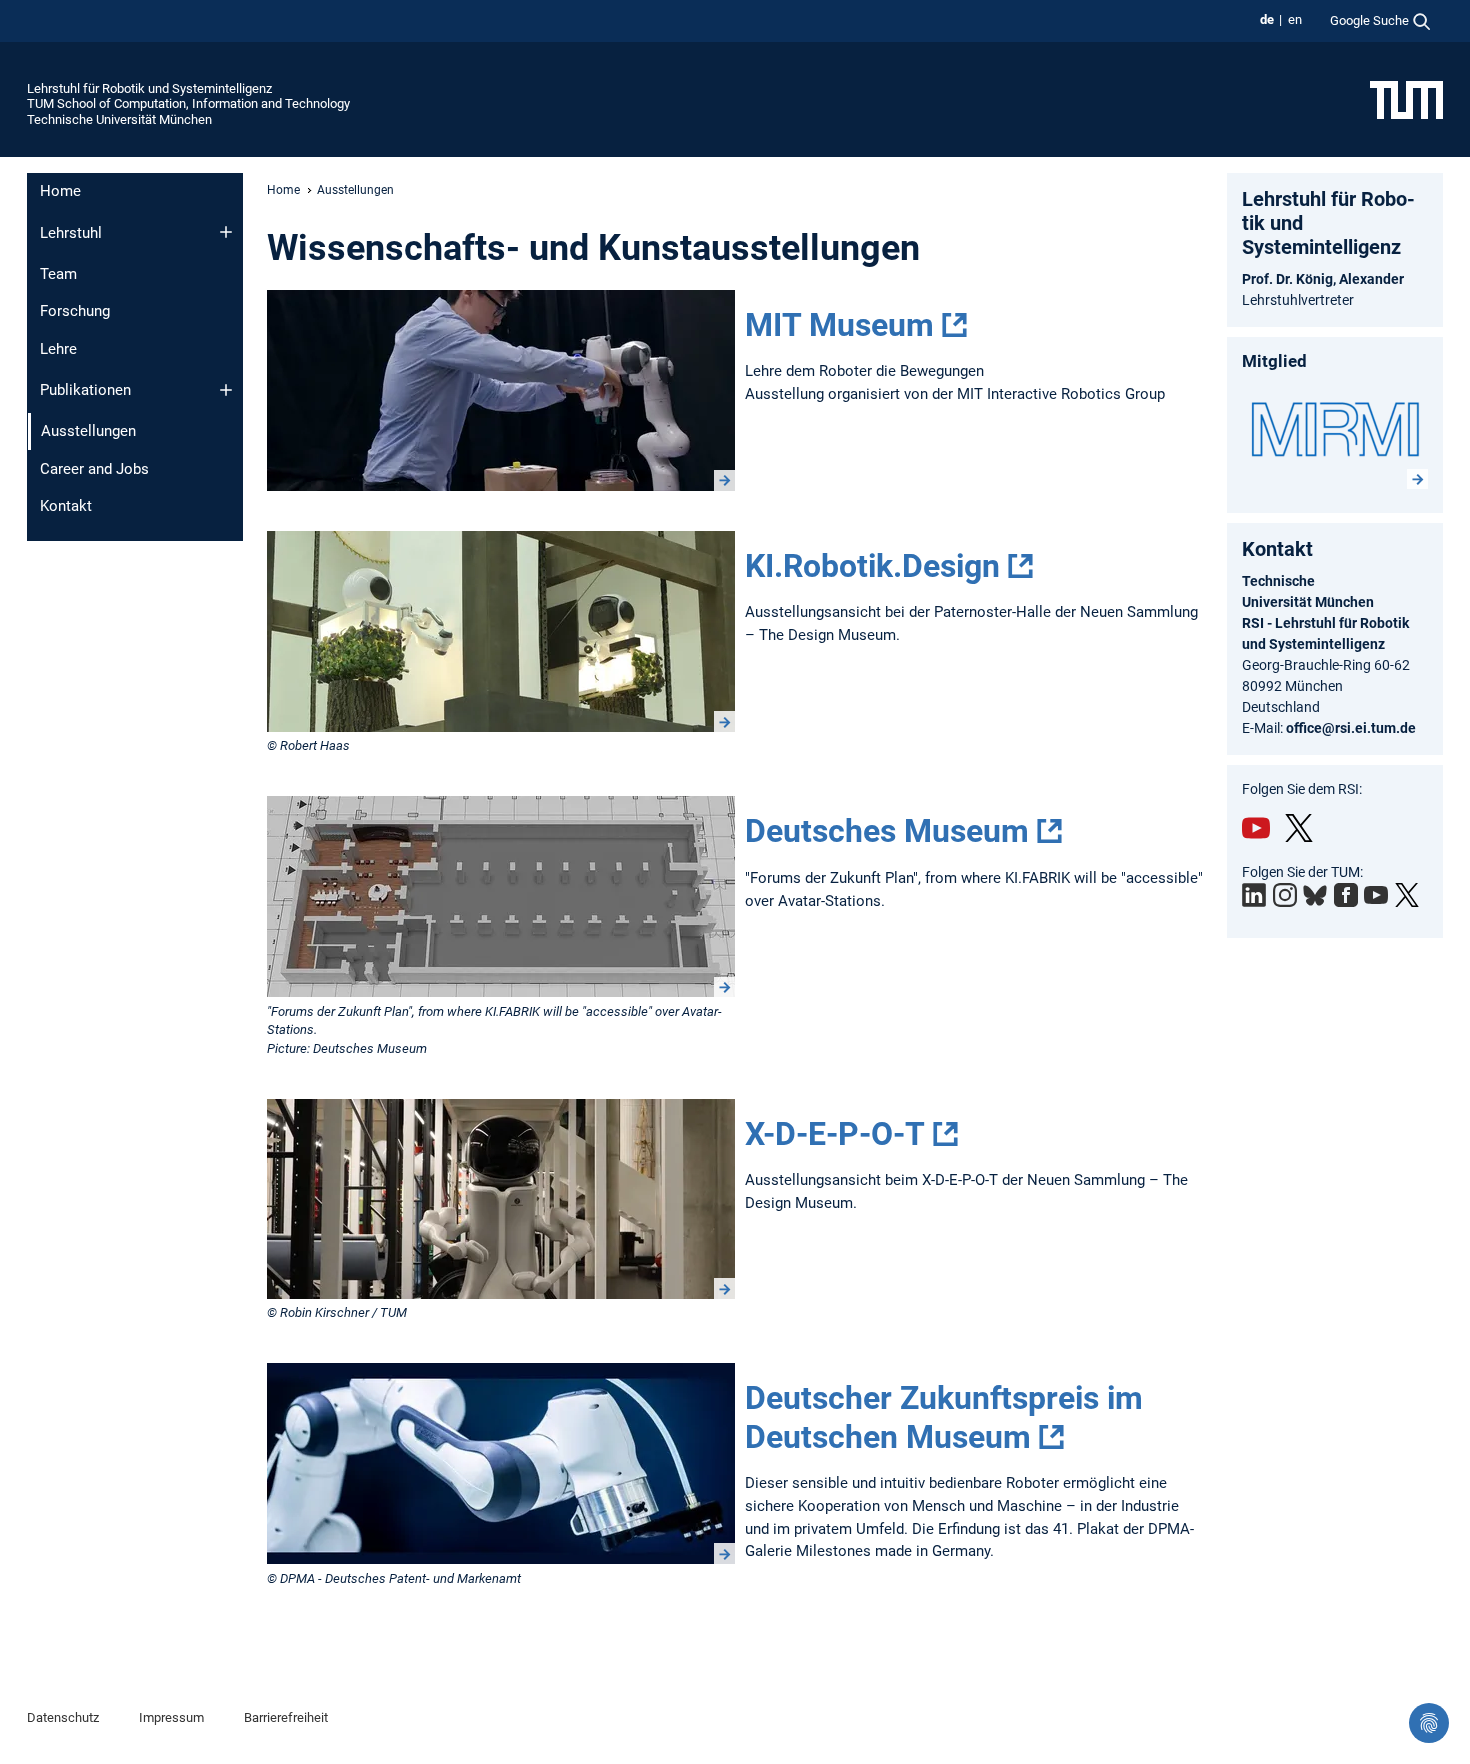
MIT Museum (839, 325)
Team (58, 274)
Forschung (75, 311)
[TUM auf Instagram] (1285, 895)
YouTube (1256, 828)
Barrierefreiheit (286, 1717)
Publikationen (85, 390)
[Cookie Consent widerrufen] (1429, 1723)
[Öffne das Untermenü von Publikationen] (226, 390)
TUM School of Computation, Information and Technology (188, 103)
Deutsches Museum (887, 831)
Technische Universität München (119, 119)
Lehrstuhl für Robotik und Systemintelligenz (149, 88)
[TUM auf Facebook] (1346, 895)
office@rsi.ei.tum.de (1351, 728)
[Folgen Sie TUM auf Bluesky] (1315, 896)
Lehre (58, 349)
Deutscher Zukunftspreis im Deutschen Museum (944, 1417)
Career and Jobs (94, 469)
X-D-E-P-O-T (835, 1134)
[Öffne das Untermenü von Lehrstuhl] (226, 232)
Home (60, 191)
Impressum (171, 1717)
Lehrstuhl (71, 233)
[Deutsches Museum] (501, 896)
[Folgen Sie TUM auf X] (1407, 895)
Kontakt (66, 506)
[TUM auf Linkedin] (1254, 895)
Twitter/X (1299, 828)
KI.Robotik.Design (872, 566)
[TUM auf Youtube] (1376, 895)
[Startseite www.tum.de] (1406, 99)
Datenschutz (63, 1717)
